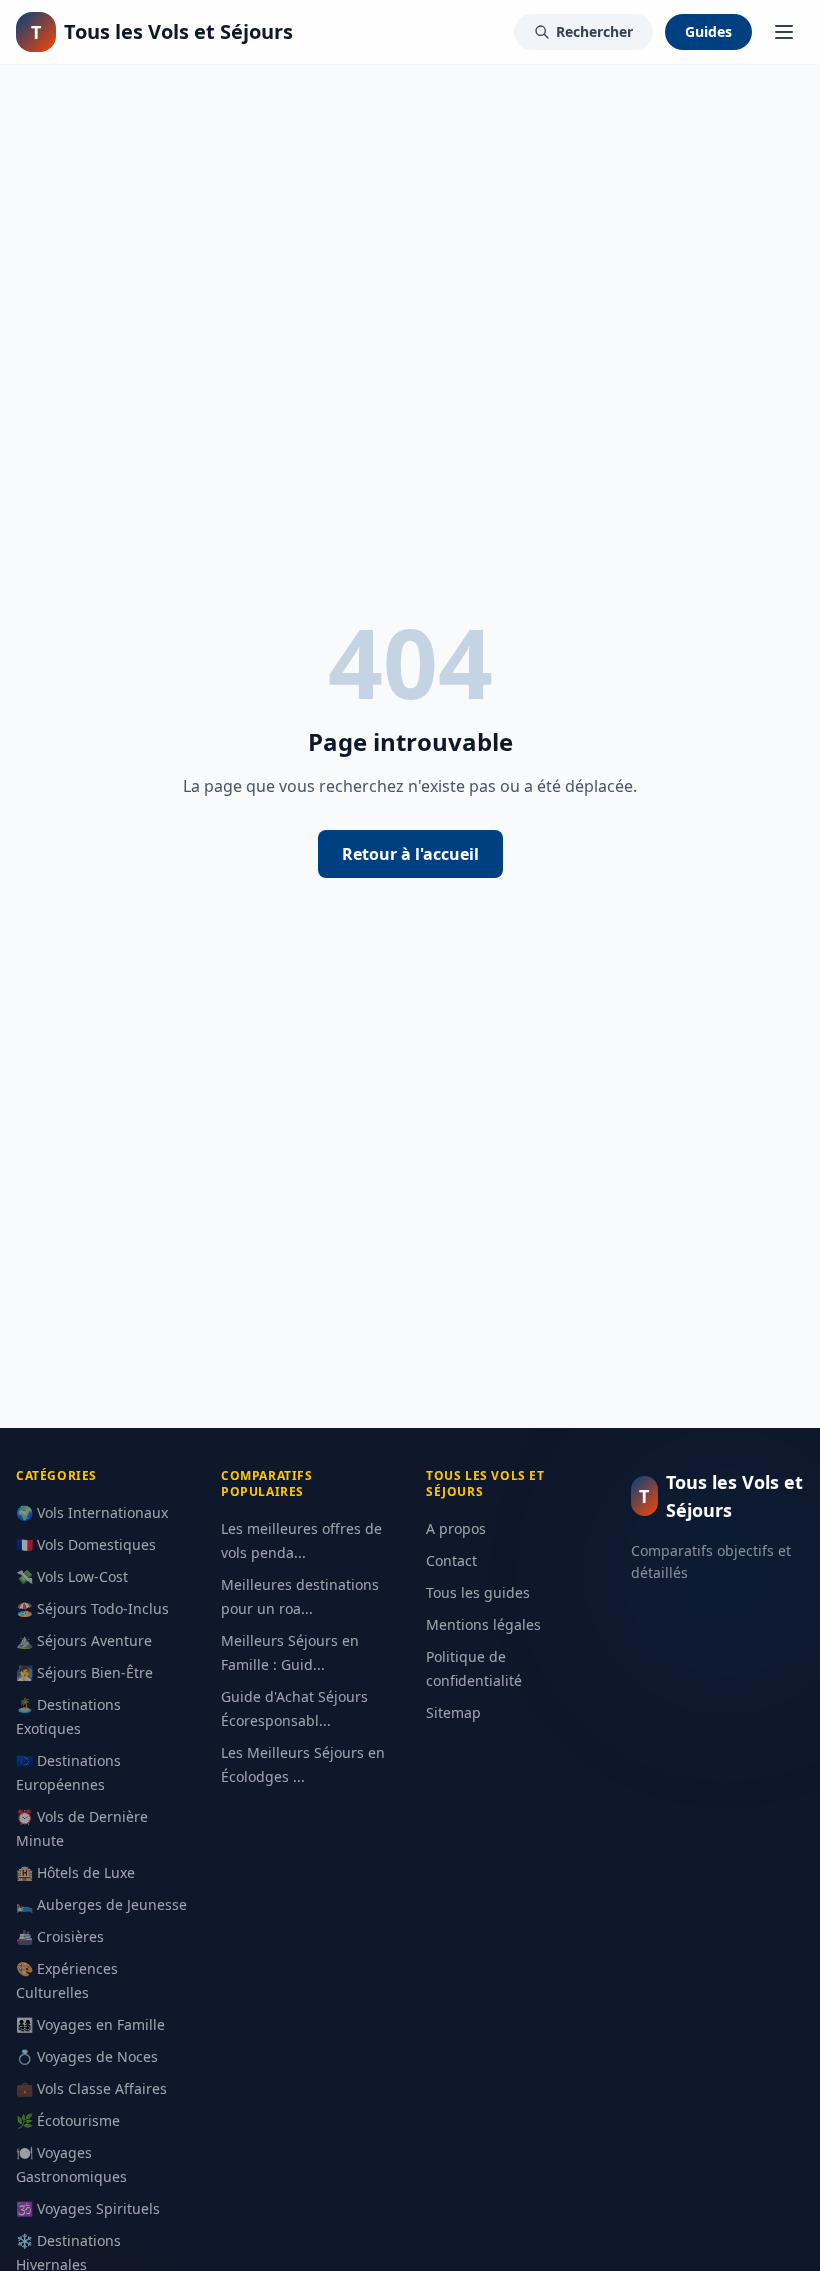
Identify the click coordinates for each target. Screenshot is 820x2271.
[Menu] (784, 32)
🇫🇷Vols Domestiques (86, 1544)
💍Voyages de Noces (87, 2056)
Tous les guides (478, 1592)
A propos (456, 1528)
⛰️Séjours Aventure (84, 1640)
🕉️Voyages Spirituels (88, 2208)
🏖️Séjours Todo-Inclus (92, 1608)
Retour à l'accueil (410, 854)
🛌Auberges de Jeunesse (101, 1904)
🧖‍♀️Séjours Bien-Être (84, 1672)
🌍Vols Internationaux (92, 1512)
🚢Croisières (60, 1936)
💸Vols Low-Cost (72, 1576)
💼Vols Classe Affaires (91, 2088)
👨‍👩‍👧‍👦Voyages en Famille (90, 2024)
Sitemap (453, 1712)
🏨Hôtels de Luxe (75, 1872)
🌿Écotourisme (68, 2120)
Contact (451, 1560)
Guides (708, 31)
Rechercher (594, 31)
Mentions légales (483, 1624)
